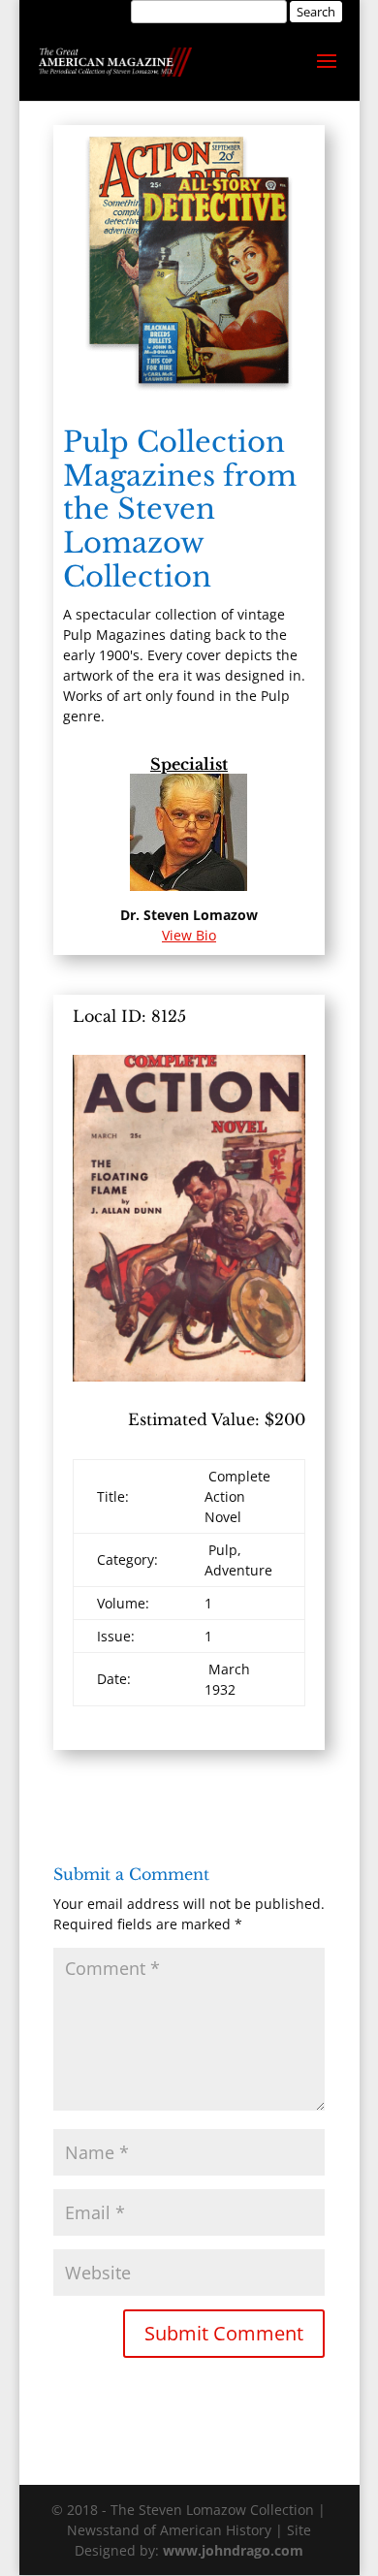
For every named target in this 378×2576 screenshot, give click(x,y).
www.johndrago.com (233, 2550)
